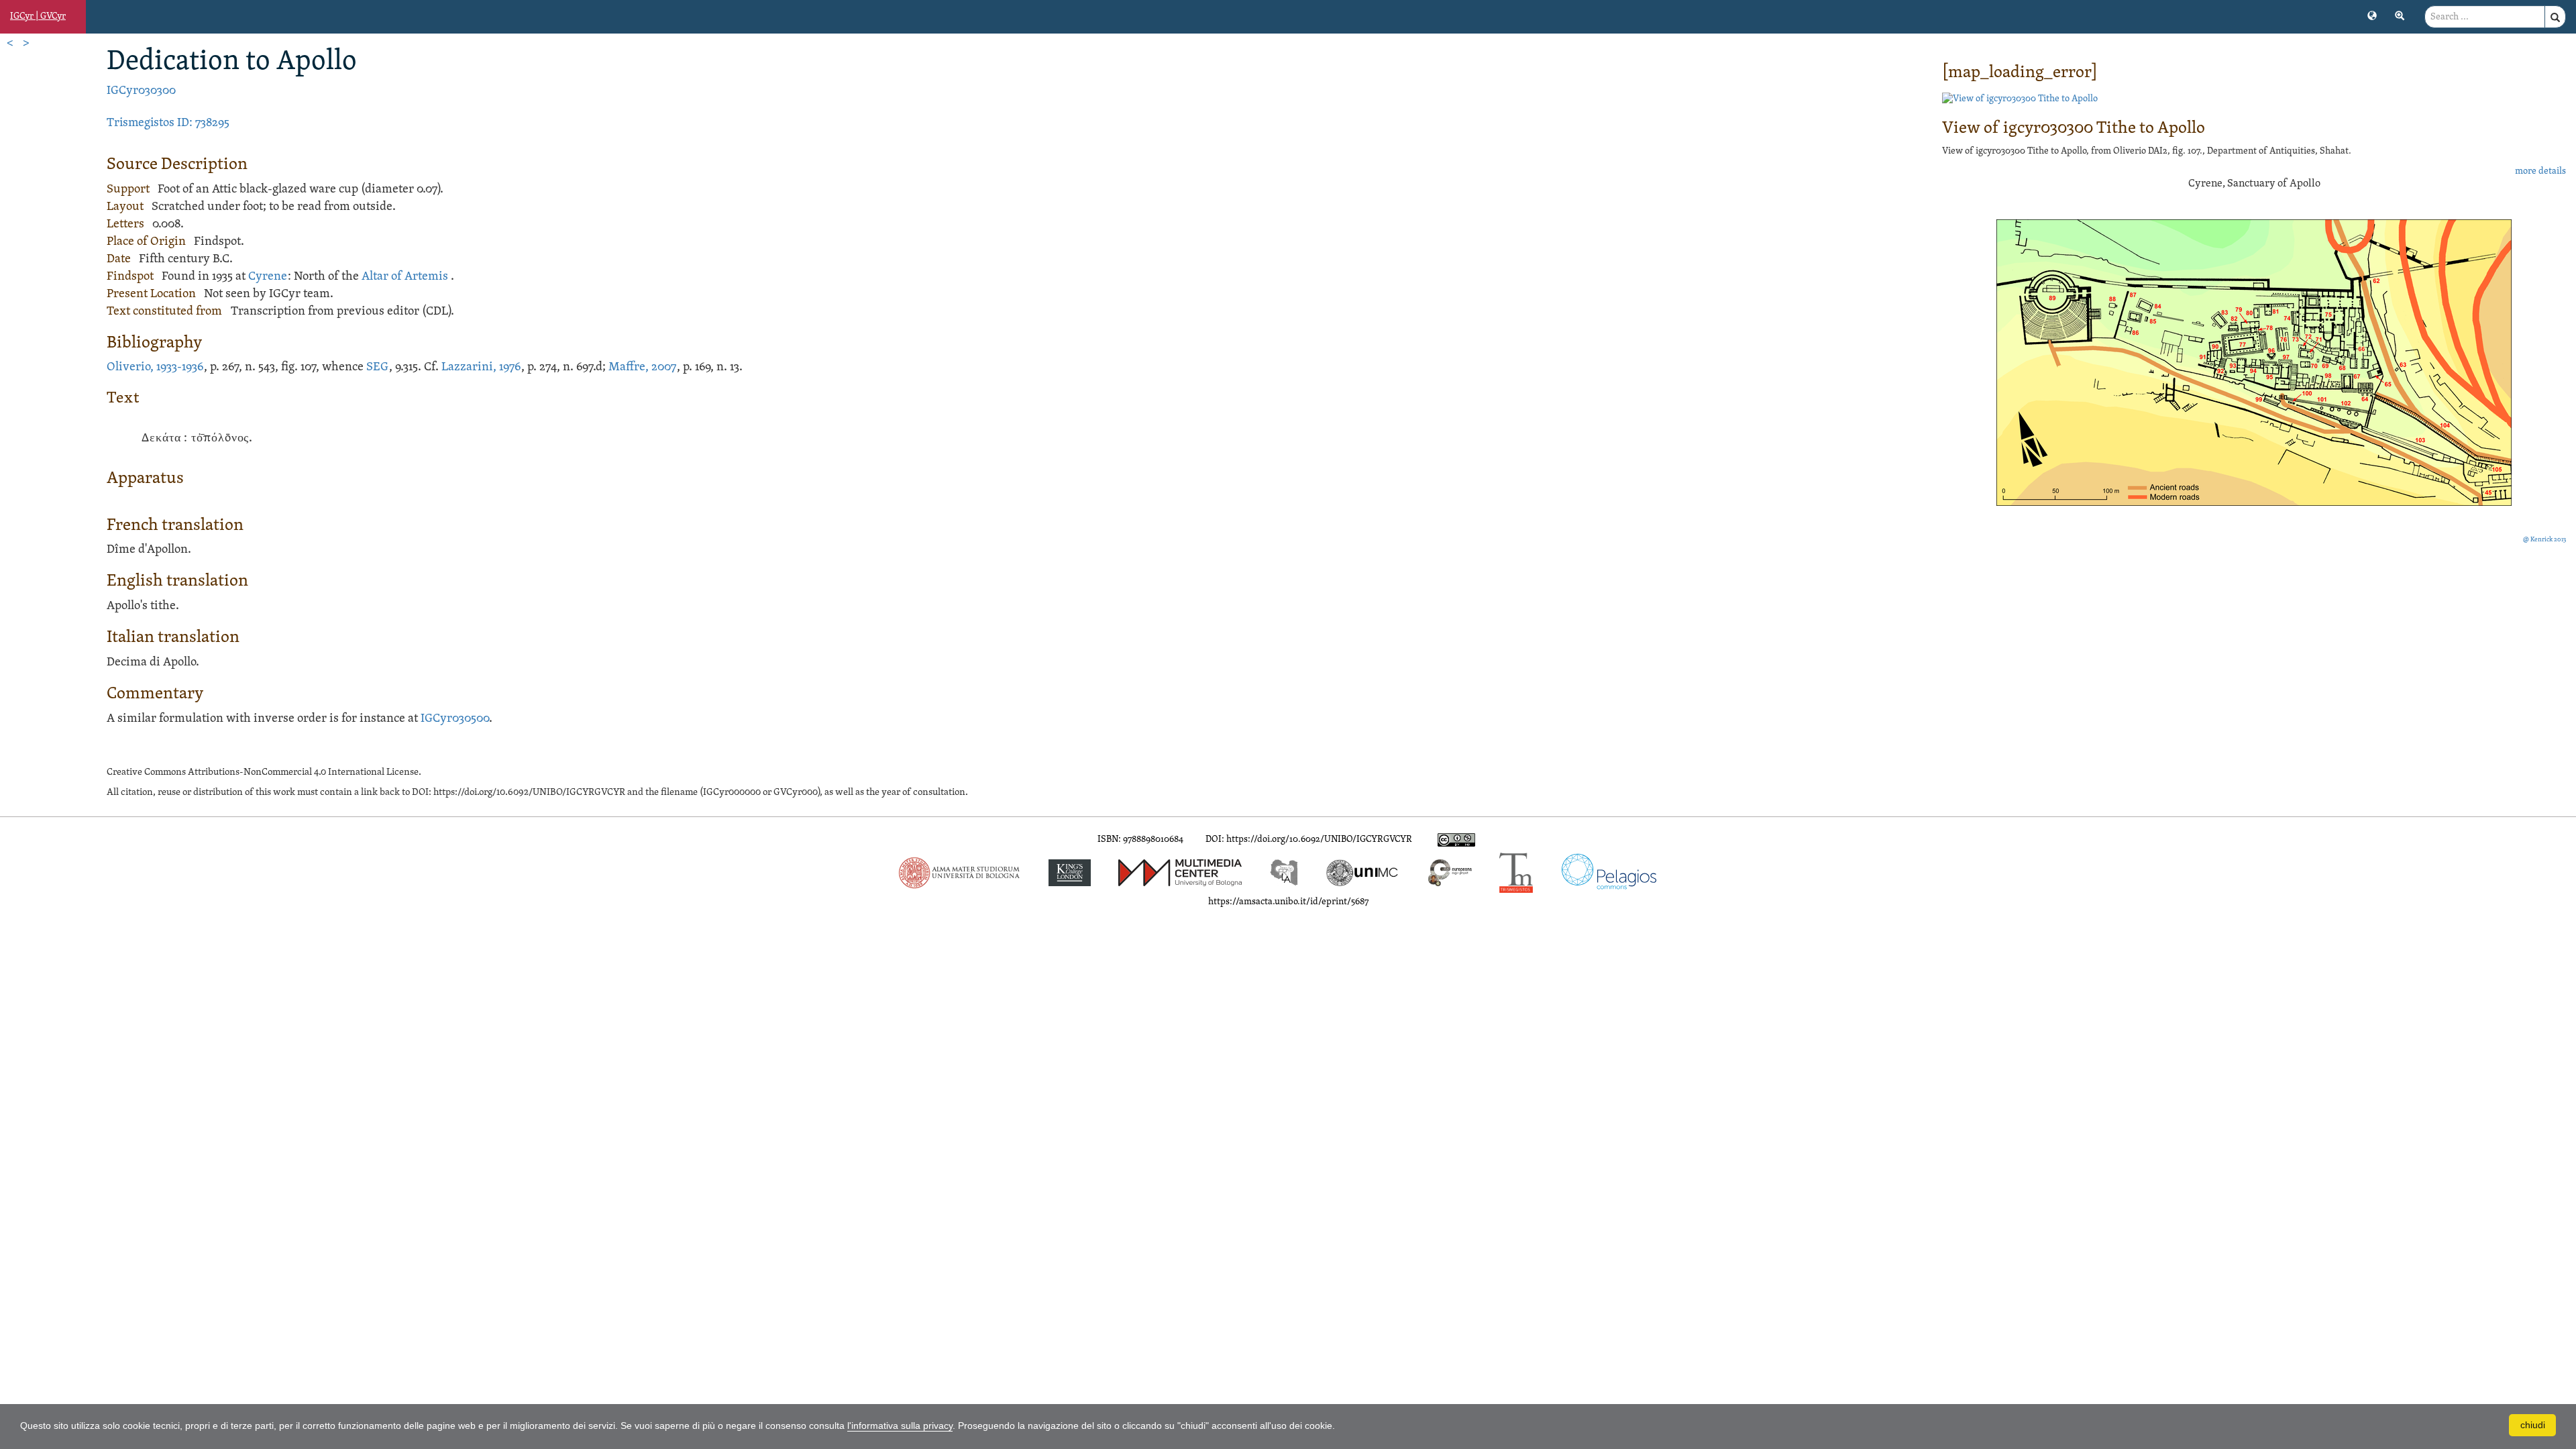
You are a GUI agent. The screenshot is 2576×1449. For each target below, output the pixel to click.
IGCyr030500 (455, 719)
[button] (2372, 15)
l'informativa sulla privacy (900, 1426)
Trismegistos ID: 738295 (168, 123)
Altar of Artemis (405, 277)
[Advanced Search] (2400, 15)
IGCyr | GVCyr (38, 16)
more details (2540, 171)
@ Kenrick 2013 (2544, 540)
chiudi (2533, 1425)
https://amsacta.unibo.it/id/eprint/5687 (1288, 902)
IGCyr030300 (141, 91)
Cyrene (268, 277)
